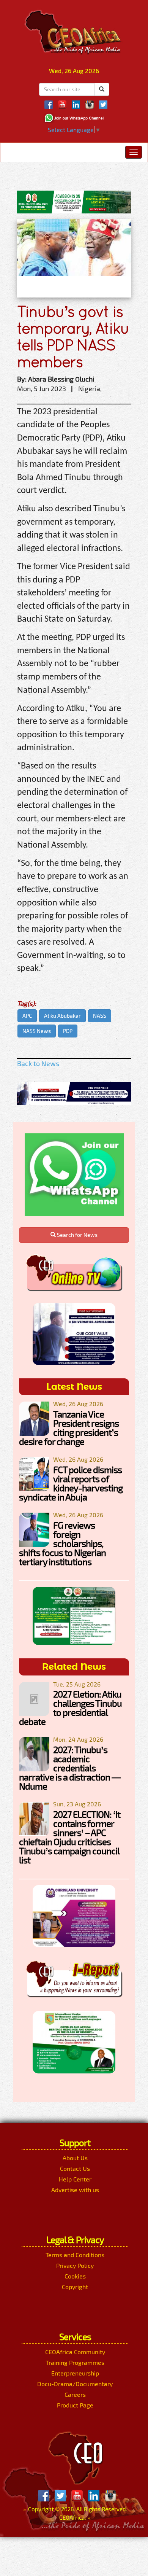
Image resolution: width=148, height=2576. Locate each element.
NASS (100, 1016)
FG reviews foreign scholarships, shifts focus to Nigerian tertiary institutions (62, 1543)
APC (27, 1016)
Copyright (75, 2287)
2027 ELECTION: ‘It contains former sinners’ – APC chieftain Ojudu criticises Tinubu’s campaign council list (70, 1837)
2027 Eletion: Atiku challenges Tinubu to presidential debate (70, 1708)
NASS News (37, 1031)
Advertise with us (75, 2190)
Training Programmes (75, 2362)
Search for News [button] (77, 1235)
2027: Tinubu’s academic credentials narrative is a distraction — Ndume (70, 1768)
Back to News (38, 1063)
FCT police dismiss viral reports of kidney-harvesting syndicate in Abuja (71, 1483)
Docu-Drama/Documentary (75, 2384)
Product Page (75, 2405)
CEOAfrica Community (75, 2352)
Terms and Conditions (75, 2255)
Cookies (75, 2276)
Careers (75, 2394)
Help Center (75, 2179)
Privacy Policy (75, 2265)
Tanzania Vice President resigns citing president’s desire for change (69, 1428)
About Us (75, 2158)
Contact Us (75, 2168)
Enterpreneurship (75, 2373)
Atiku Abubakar (62, 1016)
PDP (68, 1031)
